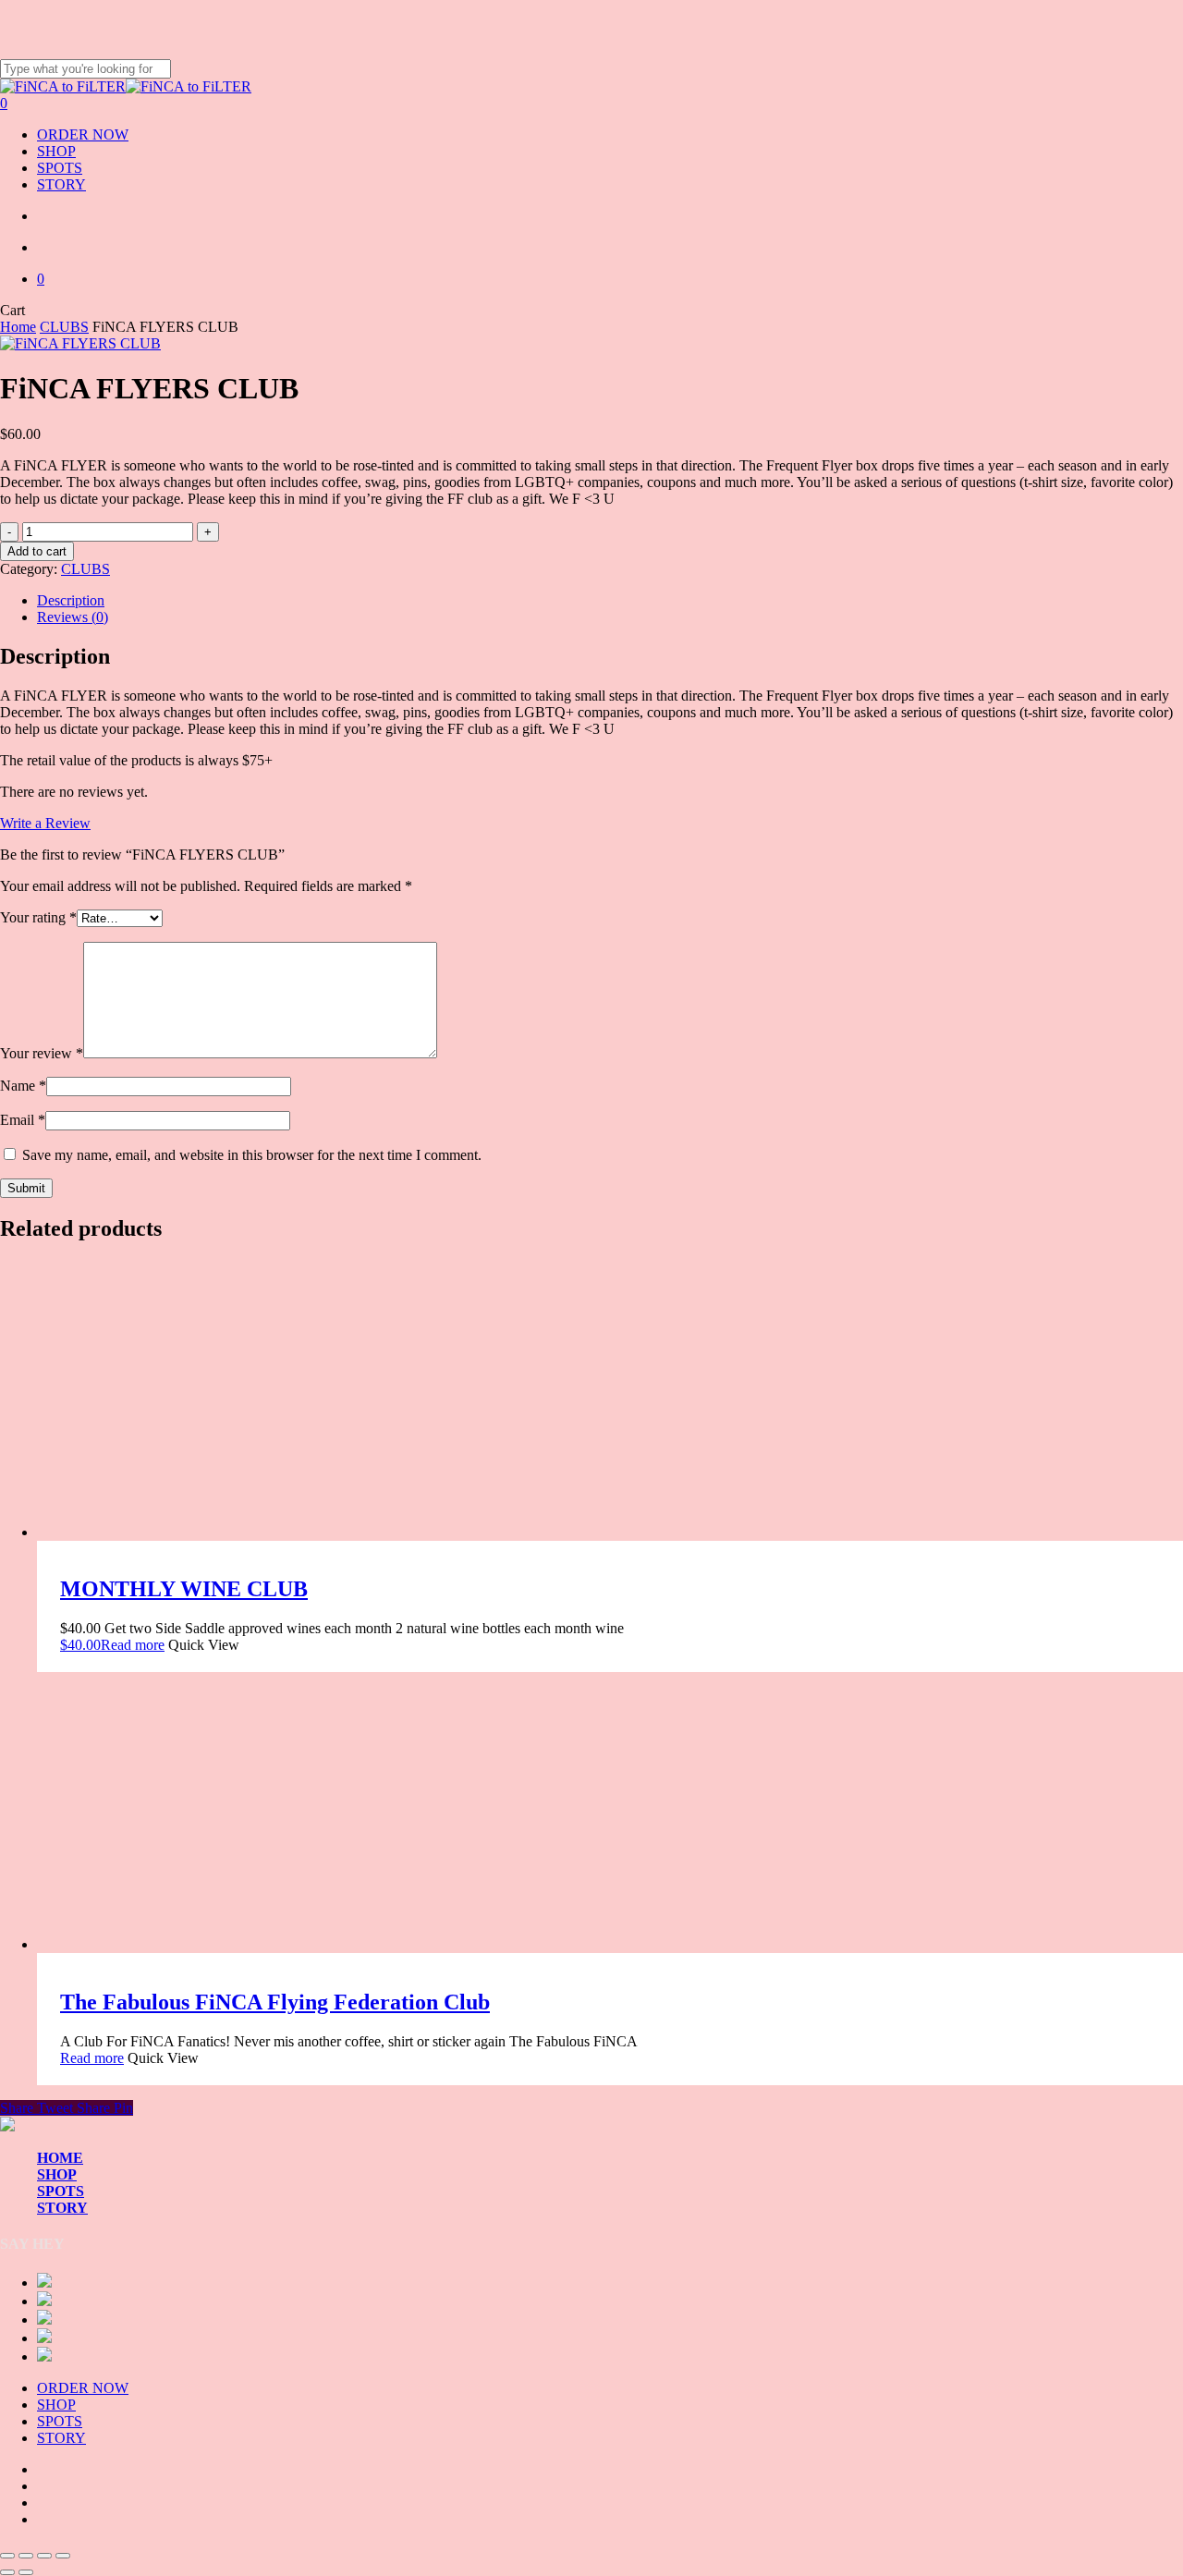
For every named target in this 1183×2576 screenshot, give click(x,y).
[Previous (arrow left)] (7, 2572)
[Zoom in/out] (7, 2556)
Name (23, 1086)
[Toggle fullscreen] (26, 2556)
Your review (42, 1053)
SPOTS (61, 2191)
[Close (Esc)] (63, 2556)
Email (23, 1120)
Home (18, 327)
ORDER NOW (83, 2388)
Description (71, 600)
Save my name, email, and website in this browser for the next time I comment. (252, 1155)
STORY (62, 2208)
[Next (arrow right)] (26, 2572)
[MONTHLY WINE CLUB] (176, 1532)
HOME (60, 2158)
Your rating (38, 917)
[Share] (44, 2556)
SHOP (57, 2174)
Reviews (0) (73, 617)
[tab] (610, 601)
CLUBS (64, 327)
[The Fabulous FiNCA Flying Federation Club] (176, 1944)
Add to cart (37, 551)
